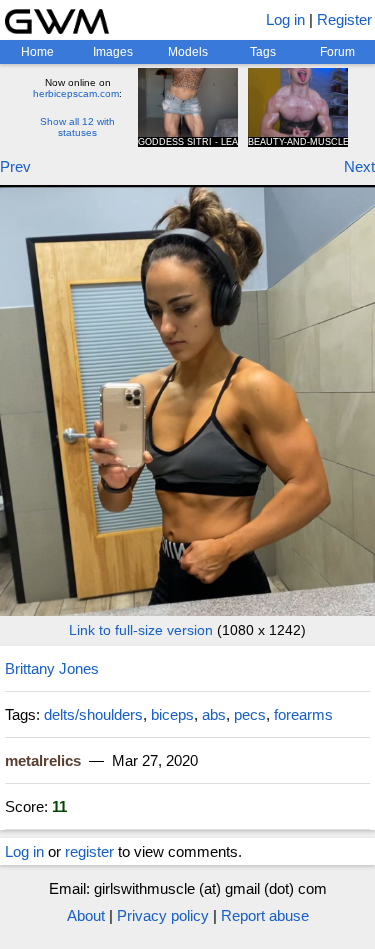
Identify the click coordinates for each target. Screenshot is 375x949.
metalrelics (43, 760)
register (89, 851)
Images (113, 52)
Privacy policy (163, 915)
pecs (250, 714)
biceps (172, 714)
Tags (263, 52)
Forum (337, 52)
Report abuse (265, 915)
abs (214, 714)
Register (344, 19)
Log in (285, 19)
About (86, 915)
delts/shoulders (93, 714)
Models (188, 52)
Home (37, 52)
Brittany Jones (52, 668)
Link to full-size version (141, 630)
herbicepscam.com (76, 93)
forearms (303, 714)
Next (359, 166)
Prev (15, 166)
